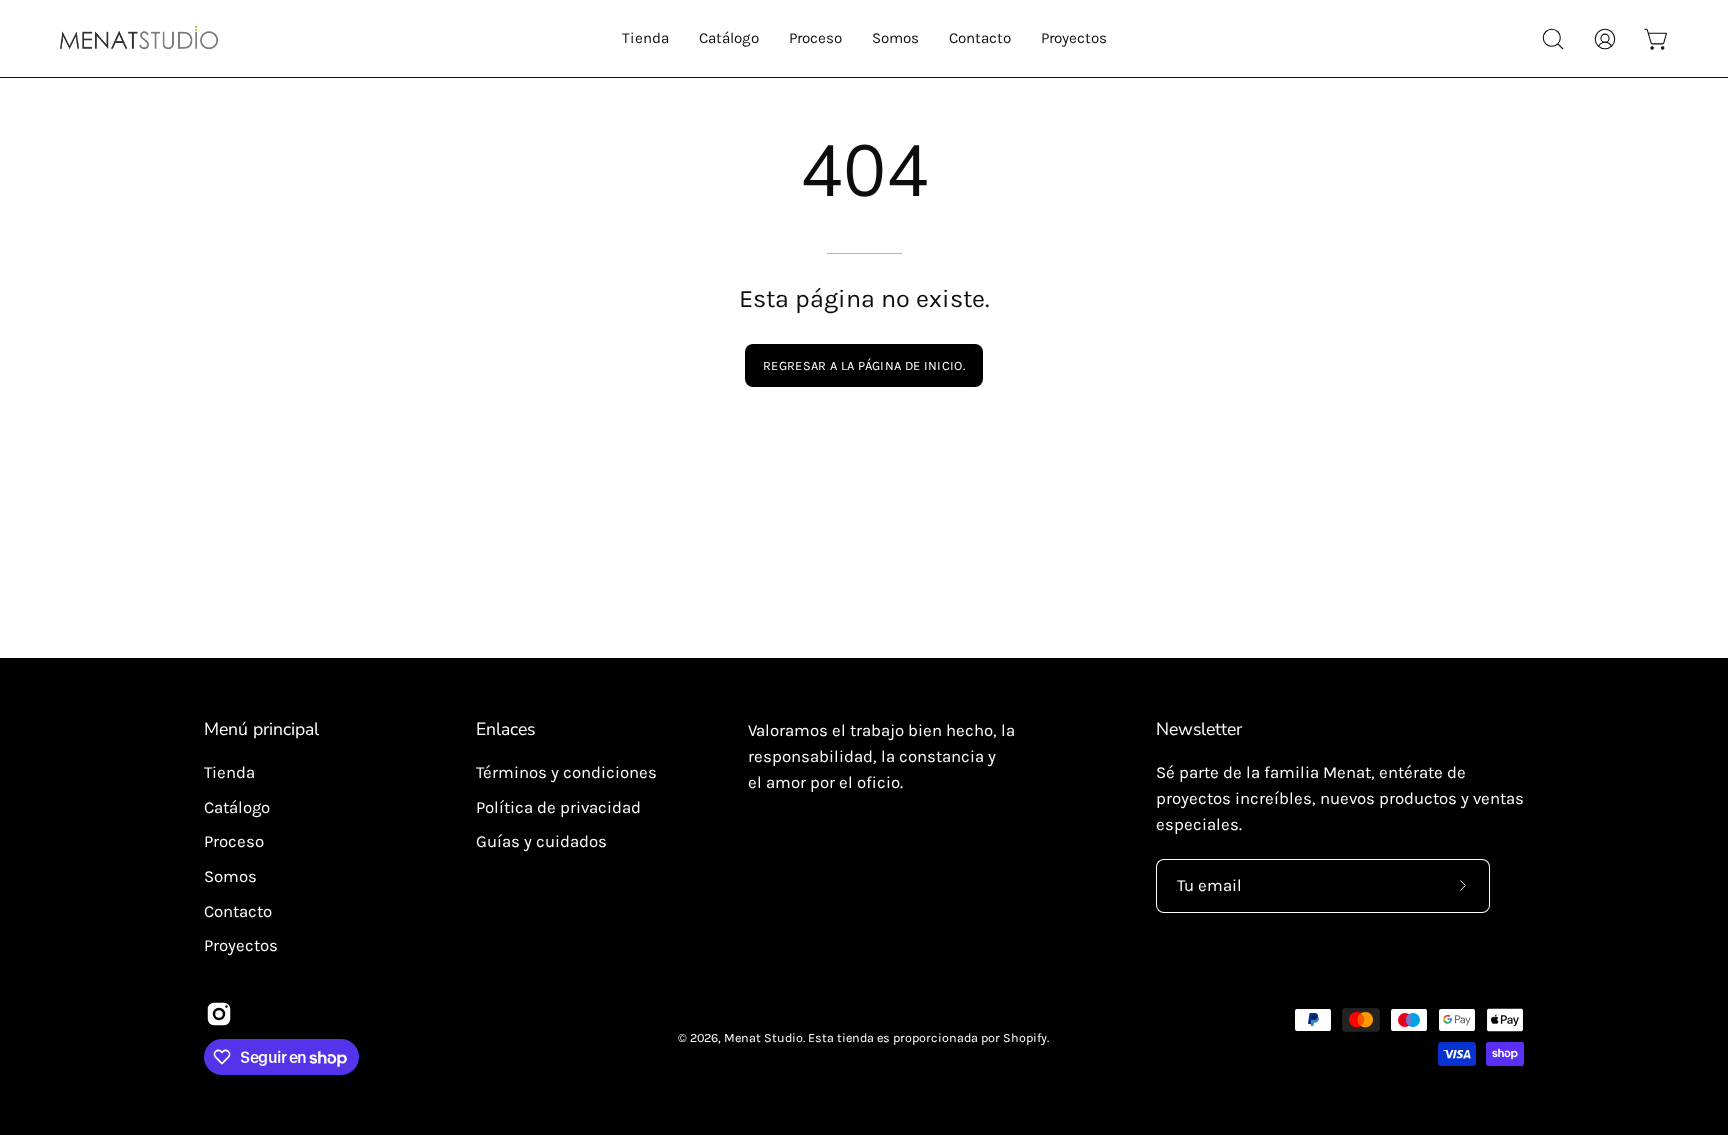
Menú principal (261, 729)
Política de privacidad (558, 807)
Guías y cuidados (541, 841)
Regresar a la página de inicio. (864, 365)
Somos (230, 876)
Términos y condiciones (566, 772)
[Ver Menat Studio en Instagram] (219, 1014)
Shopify (1025, 1037)
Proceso (234, 841)
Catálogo (237, 807)
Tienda (229, 772)
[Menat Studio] (140, 38)
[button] (645, 38)
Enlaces (505, 729)
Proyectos (241, 945)
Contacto (238, 910)
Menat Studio (763, 1037)
